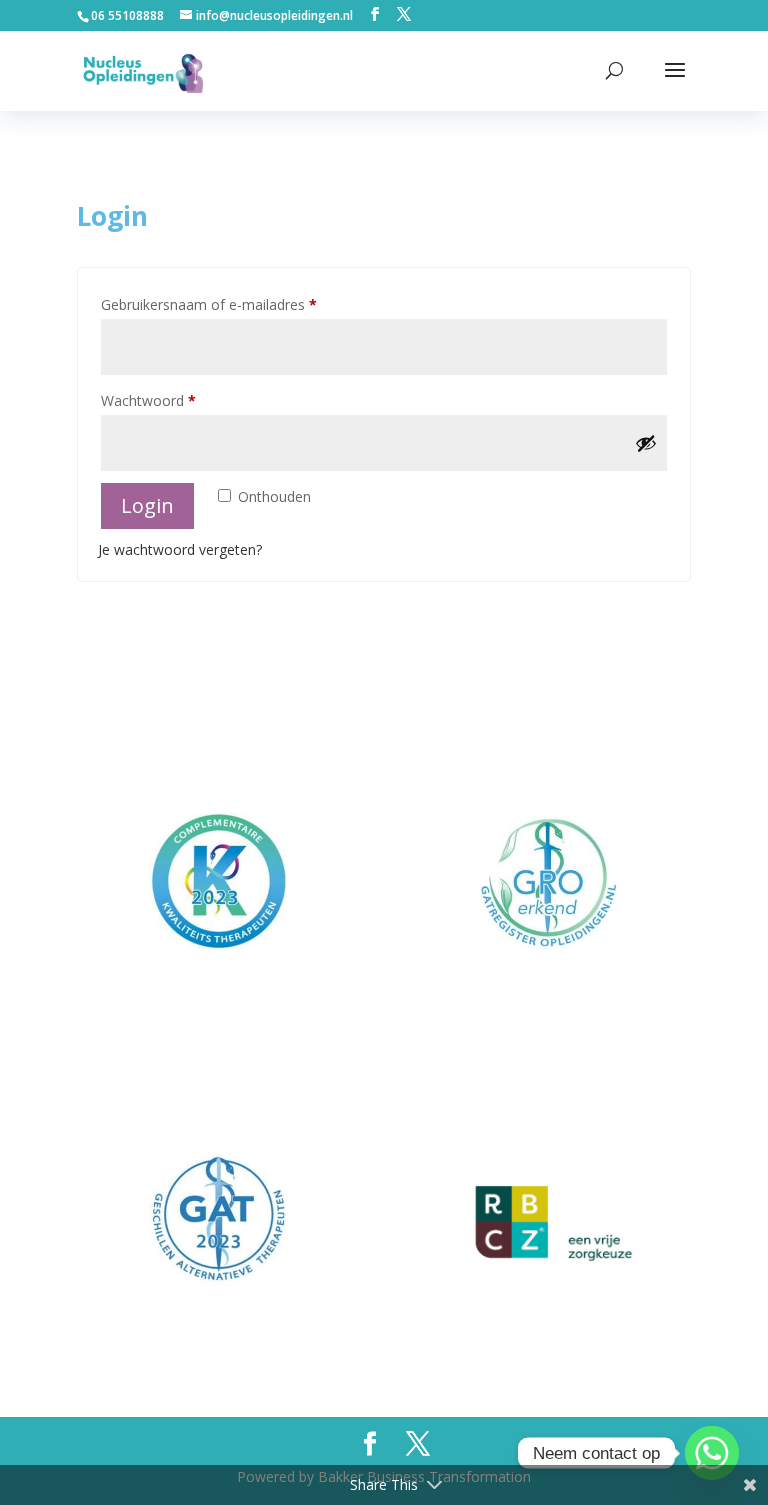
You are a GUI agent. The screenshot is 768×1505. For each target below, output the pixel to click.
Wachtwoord (170, 400)
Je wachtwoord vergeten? (180, 549)
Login (147, 505)
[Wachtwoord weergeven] (646, 443)
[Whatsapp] (712, 1453)
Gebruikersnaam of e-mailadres (230, 304)
